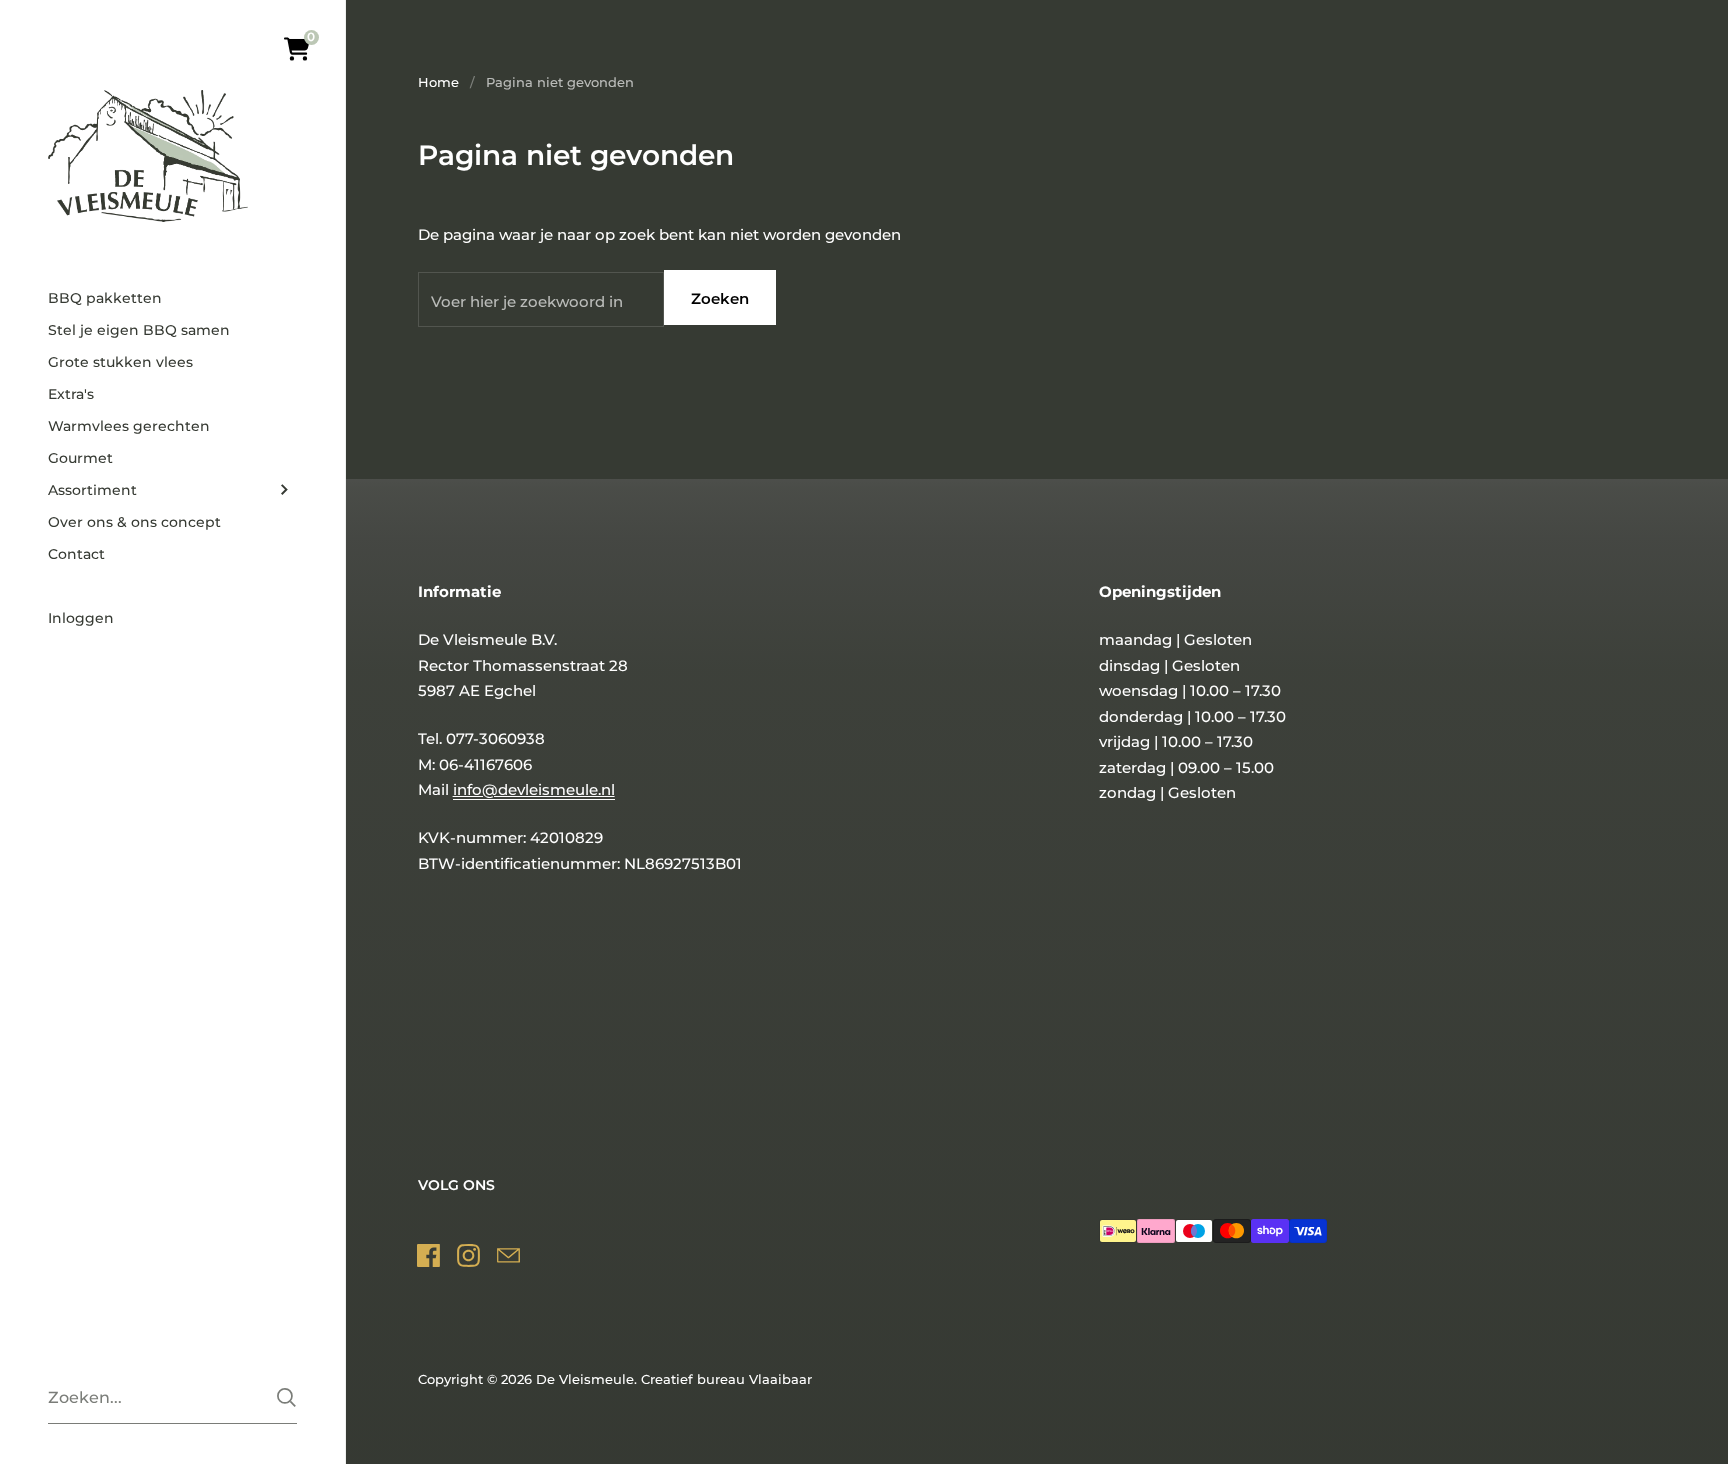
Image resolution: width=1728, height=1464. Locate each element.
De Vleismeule (585, 1379)
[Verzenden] (286, 1397)
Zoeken (720, 298)
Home (438, 82)
